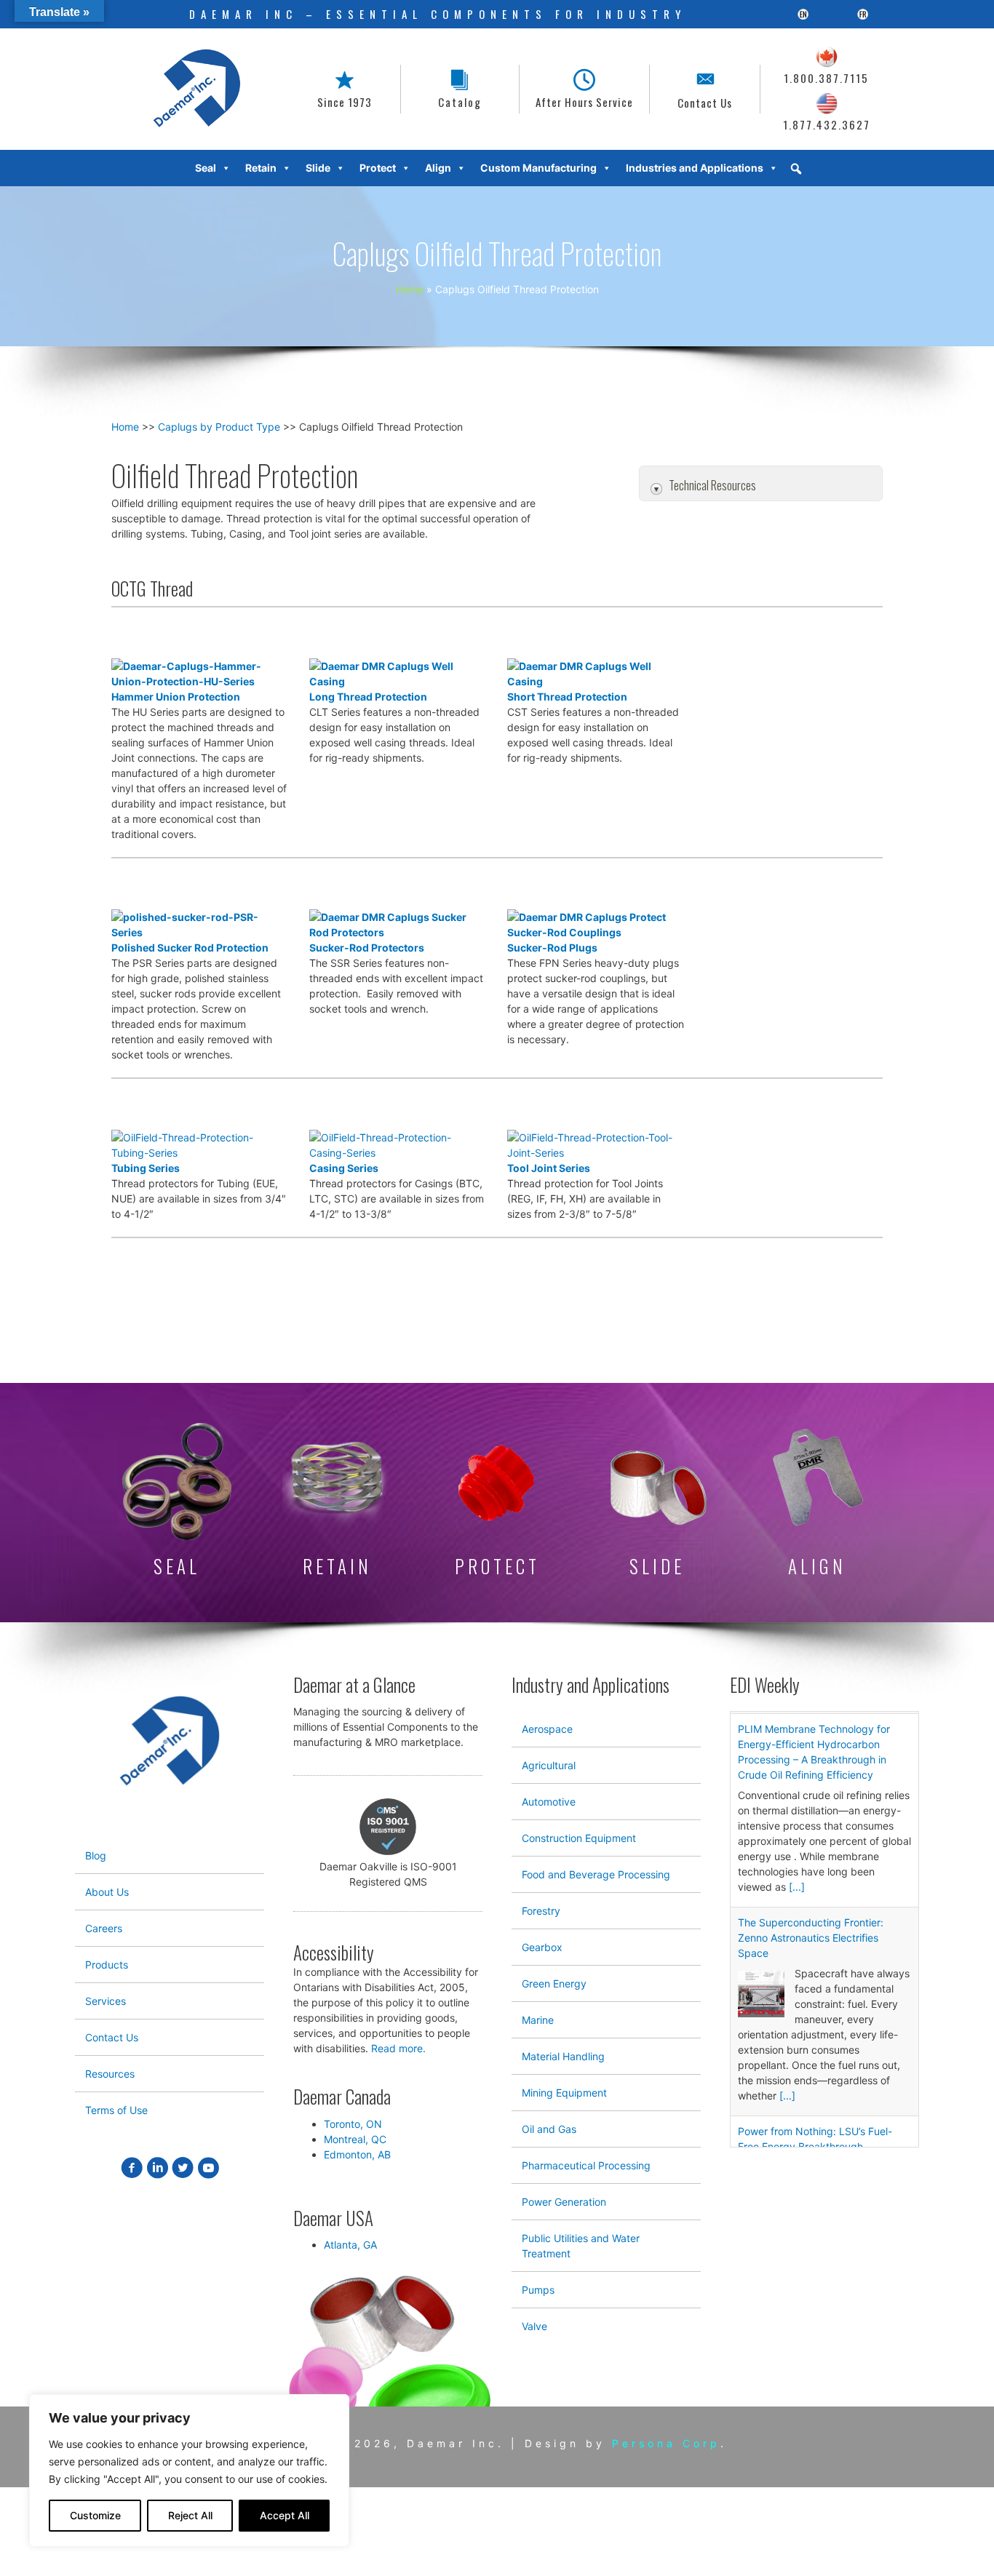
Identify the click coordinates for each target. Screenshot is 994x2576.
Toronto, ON (353, 2124)
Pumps (538, 2290)
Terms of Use (116, 2110)
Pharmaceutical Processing (586, 2165)
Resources (110, 2074)
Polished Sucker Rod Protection (190, 948)
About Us (107, 1892)
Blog (96, 1855)
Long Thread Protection (368, 697)
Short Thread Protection (567, 697)
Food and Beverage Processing (596, 1874)
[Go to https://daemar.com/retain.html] (337, 1503)
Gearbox (542, 1947)
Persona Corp (666, 2443)
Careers (104, 1928)
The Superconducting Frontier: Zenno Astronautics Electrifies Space (811, 1935)
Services (106, 2001)
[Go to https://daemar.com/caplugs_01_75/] (497, 1510)
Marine (538, 2020)
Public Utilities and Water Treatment (581, 2246)
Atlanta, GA (350, 2245)
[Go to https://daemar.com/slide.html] (657, 1513)
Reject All (190, 2515)
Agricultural (549, 1765)
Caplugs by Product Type (219, 427)
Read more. (398, 2048)
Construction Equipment (579, 1838)
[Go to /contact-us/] (705, 89)
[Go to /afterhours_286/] (584, 89)
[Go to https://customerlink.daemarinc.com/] (460, 89)
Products (107, 1965)
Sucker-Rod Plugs (552, 948)
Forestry (541, 1911)
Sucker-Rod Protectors (367, 948)
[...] (797, 1885)
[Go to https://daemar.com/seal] (177, 1502)
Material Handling (563, 2056)
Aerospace (547, 1729)
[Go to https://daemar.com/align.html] (817, 1503)
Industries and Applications (695, 168)
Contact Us (112, 2037)
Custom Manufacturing (538, 168)
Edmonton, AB (357, 2154)
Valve (534, 2326)
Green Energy (554, 1983)
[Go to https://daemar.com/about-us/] (345, 89)
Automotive (549, 1802)
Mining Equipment (564, 2093)
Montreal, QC (355, 2139)
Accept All (285, 2515)
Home (125, 427)
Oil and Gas (549, 2129)
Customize (95, 2515)
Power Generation (564, 2202)
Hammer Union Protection (176, 697)
